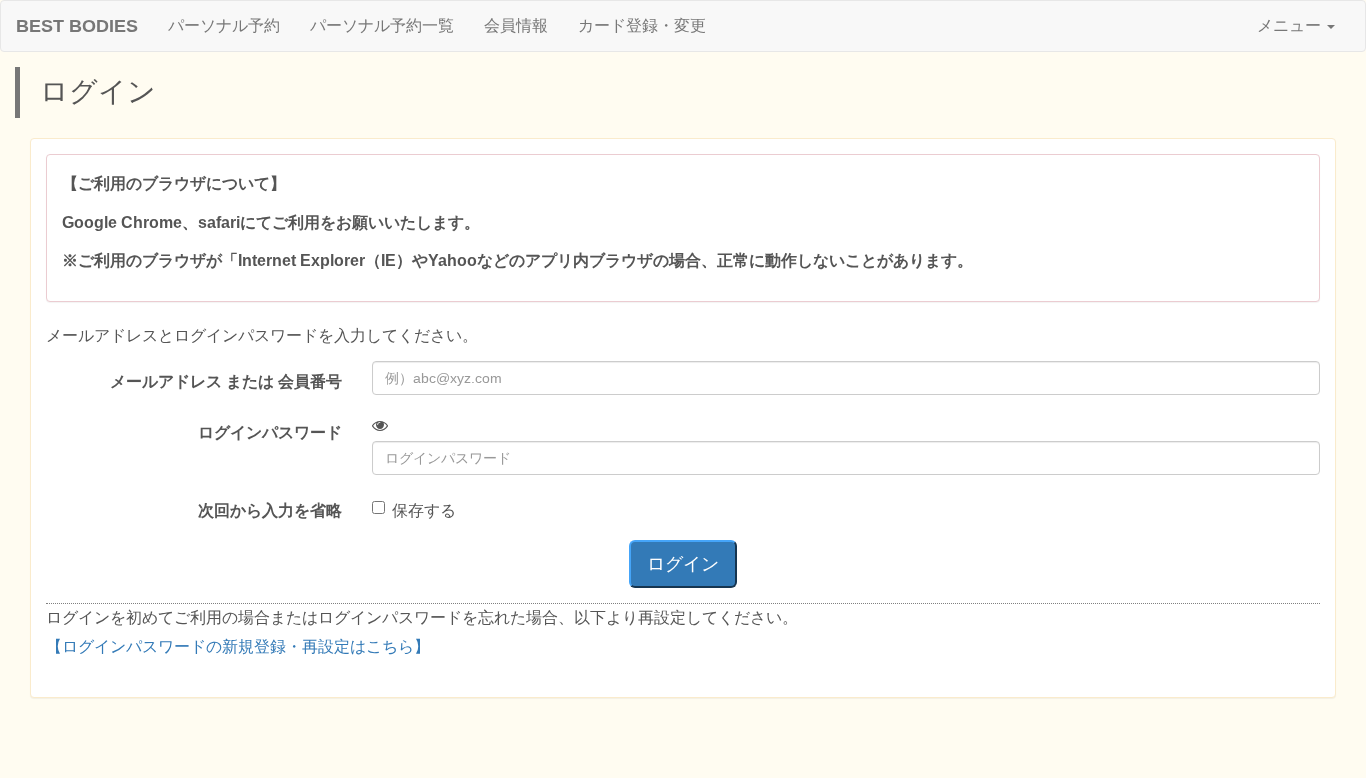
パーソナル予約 (224, 25)
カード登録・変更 (642, 25)
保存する (424, 510)
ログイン (683, 564)
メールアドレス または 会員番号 (226, 381)
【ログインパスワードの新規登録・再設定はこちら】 (238, 646)
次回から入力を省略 (270, 510)
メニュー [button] (1291, 25)
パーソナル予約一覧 (382, 25)
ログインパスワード (270, 432)
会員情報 (516, 25)
